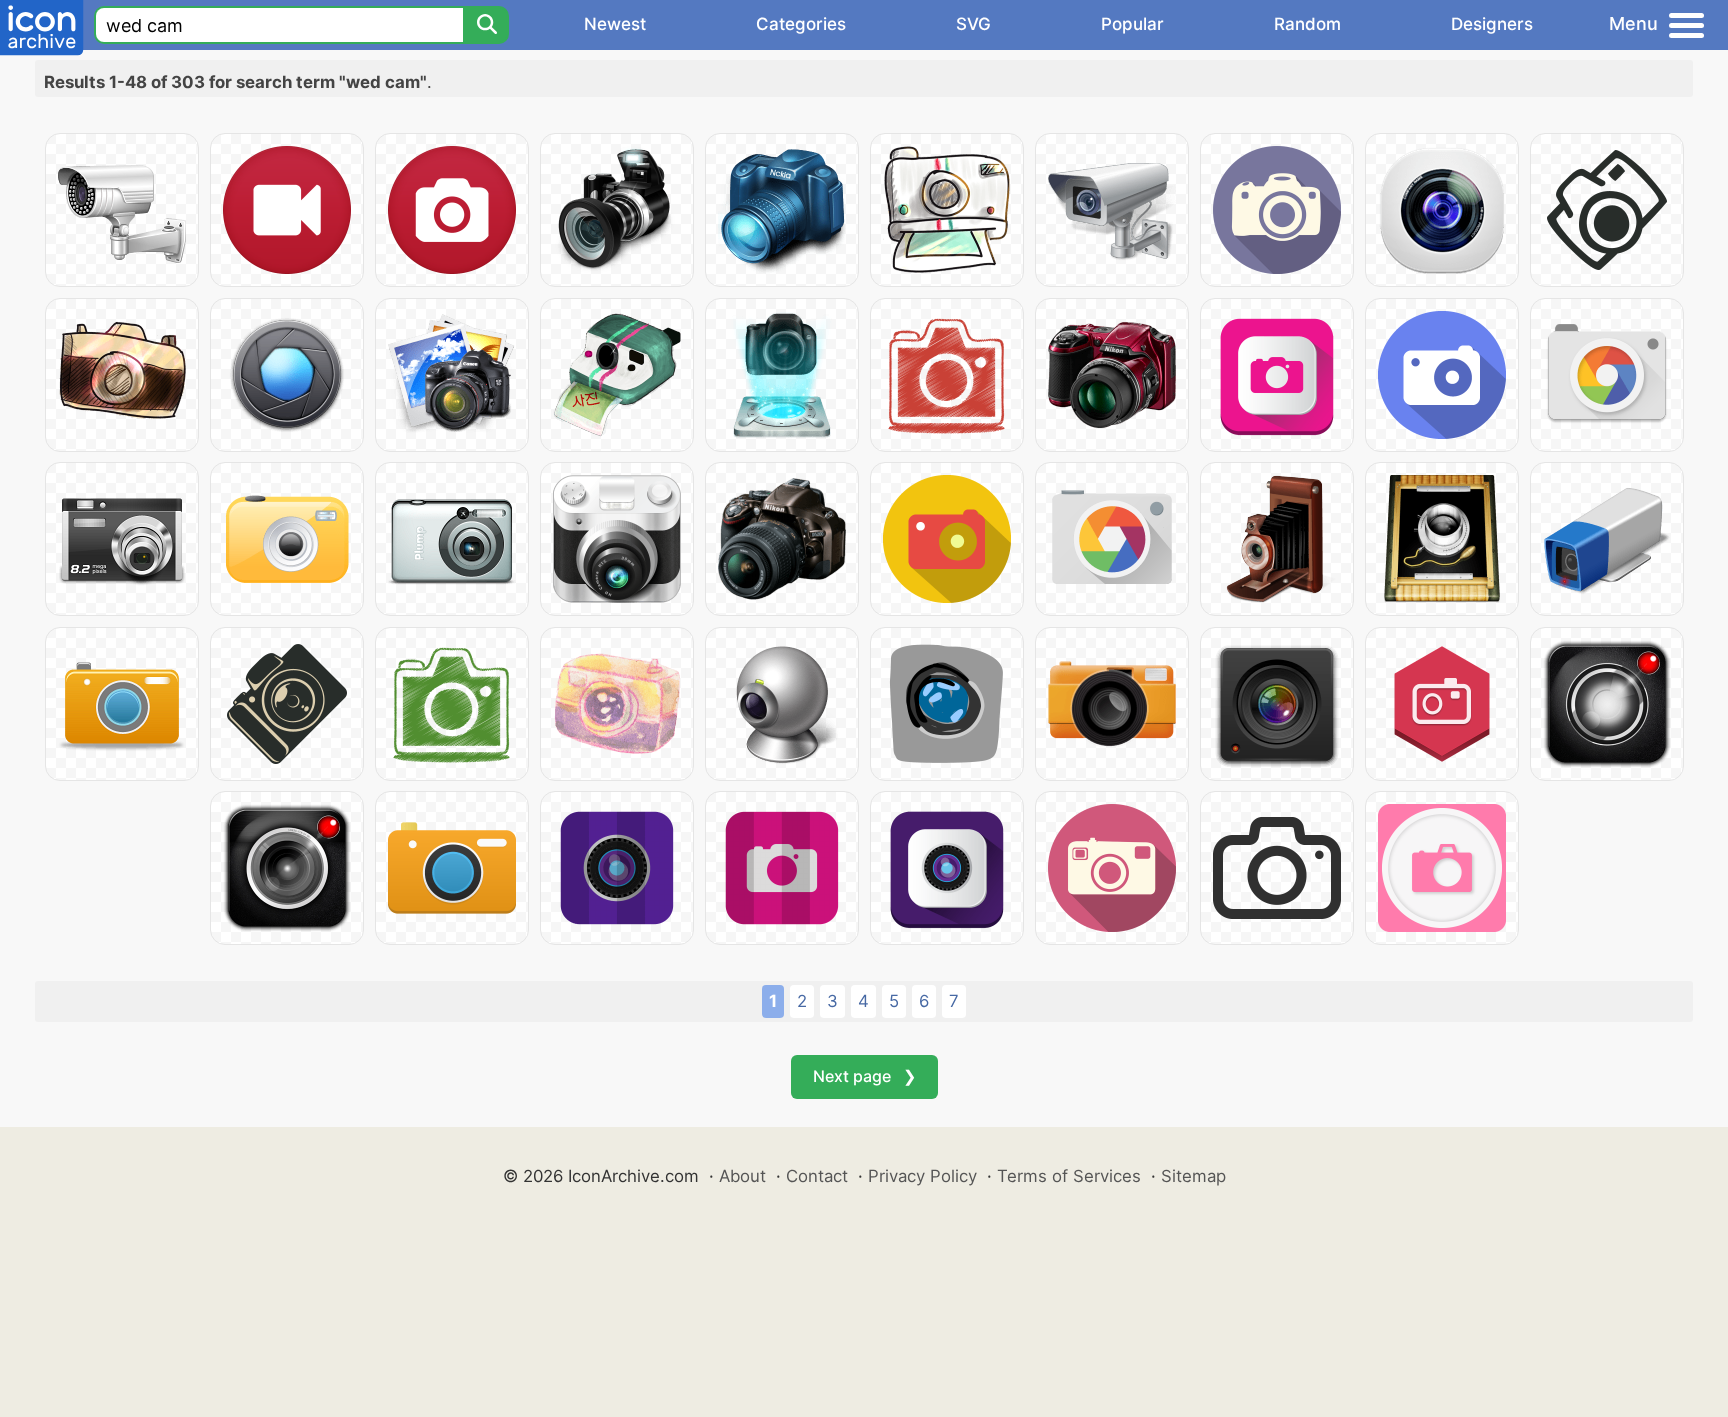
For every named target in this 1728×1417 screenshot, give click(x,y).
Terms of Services (1069, 1176)
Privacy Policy (922, 1176)
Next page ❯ (864, 1076)
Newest (615, 24)
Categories (801, 24)
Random (1307, 24)
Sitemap (1193, 1176)
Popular (1132, 24)
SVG (973, 24)
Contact (817, 1176)
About (742, 1176)
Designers (1492, 24)
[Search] (486, 25)
